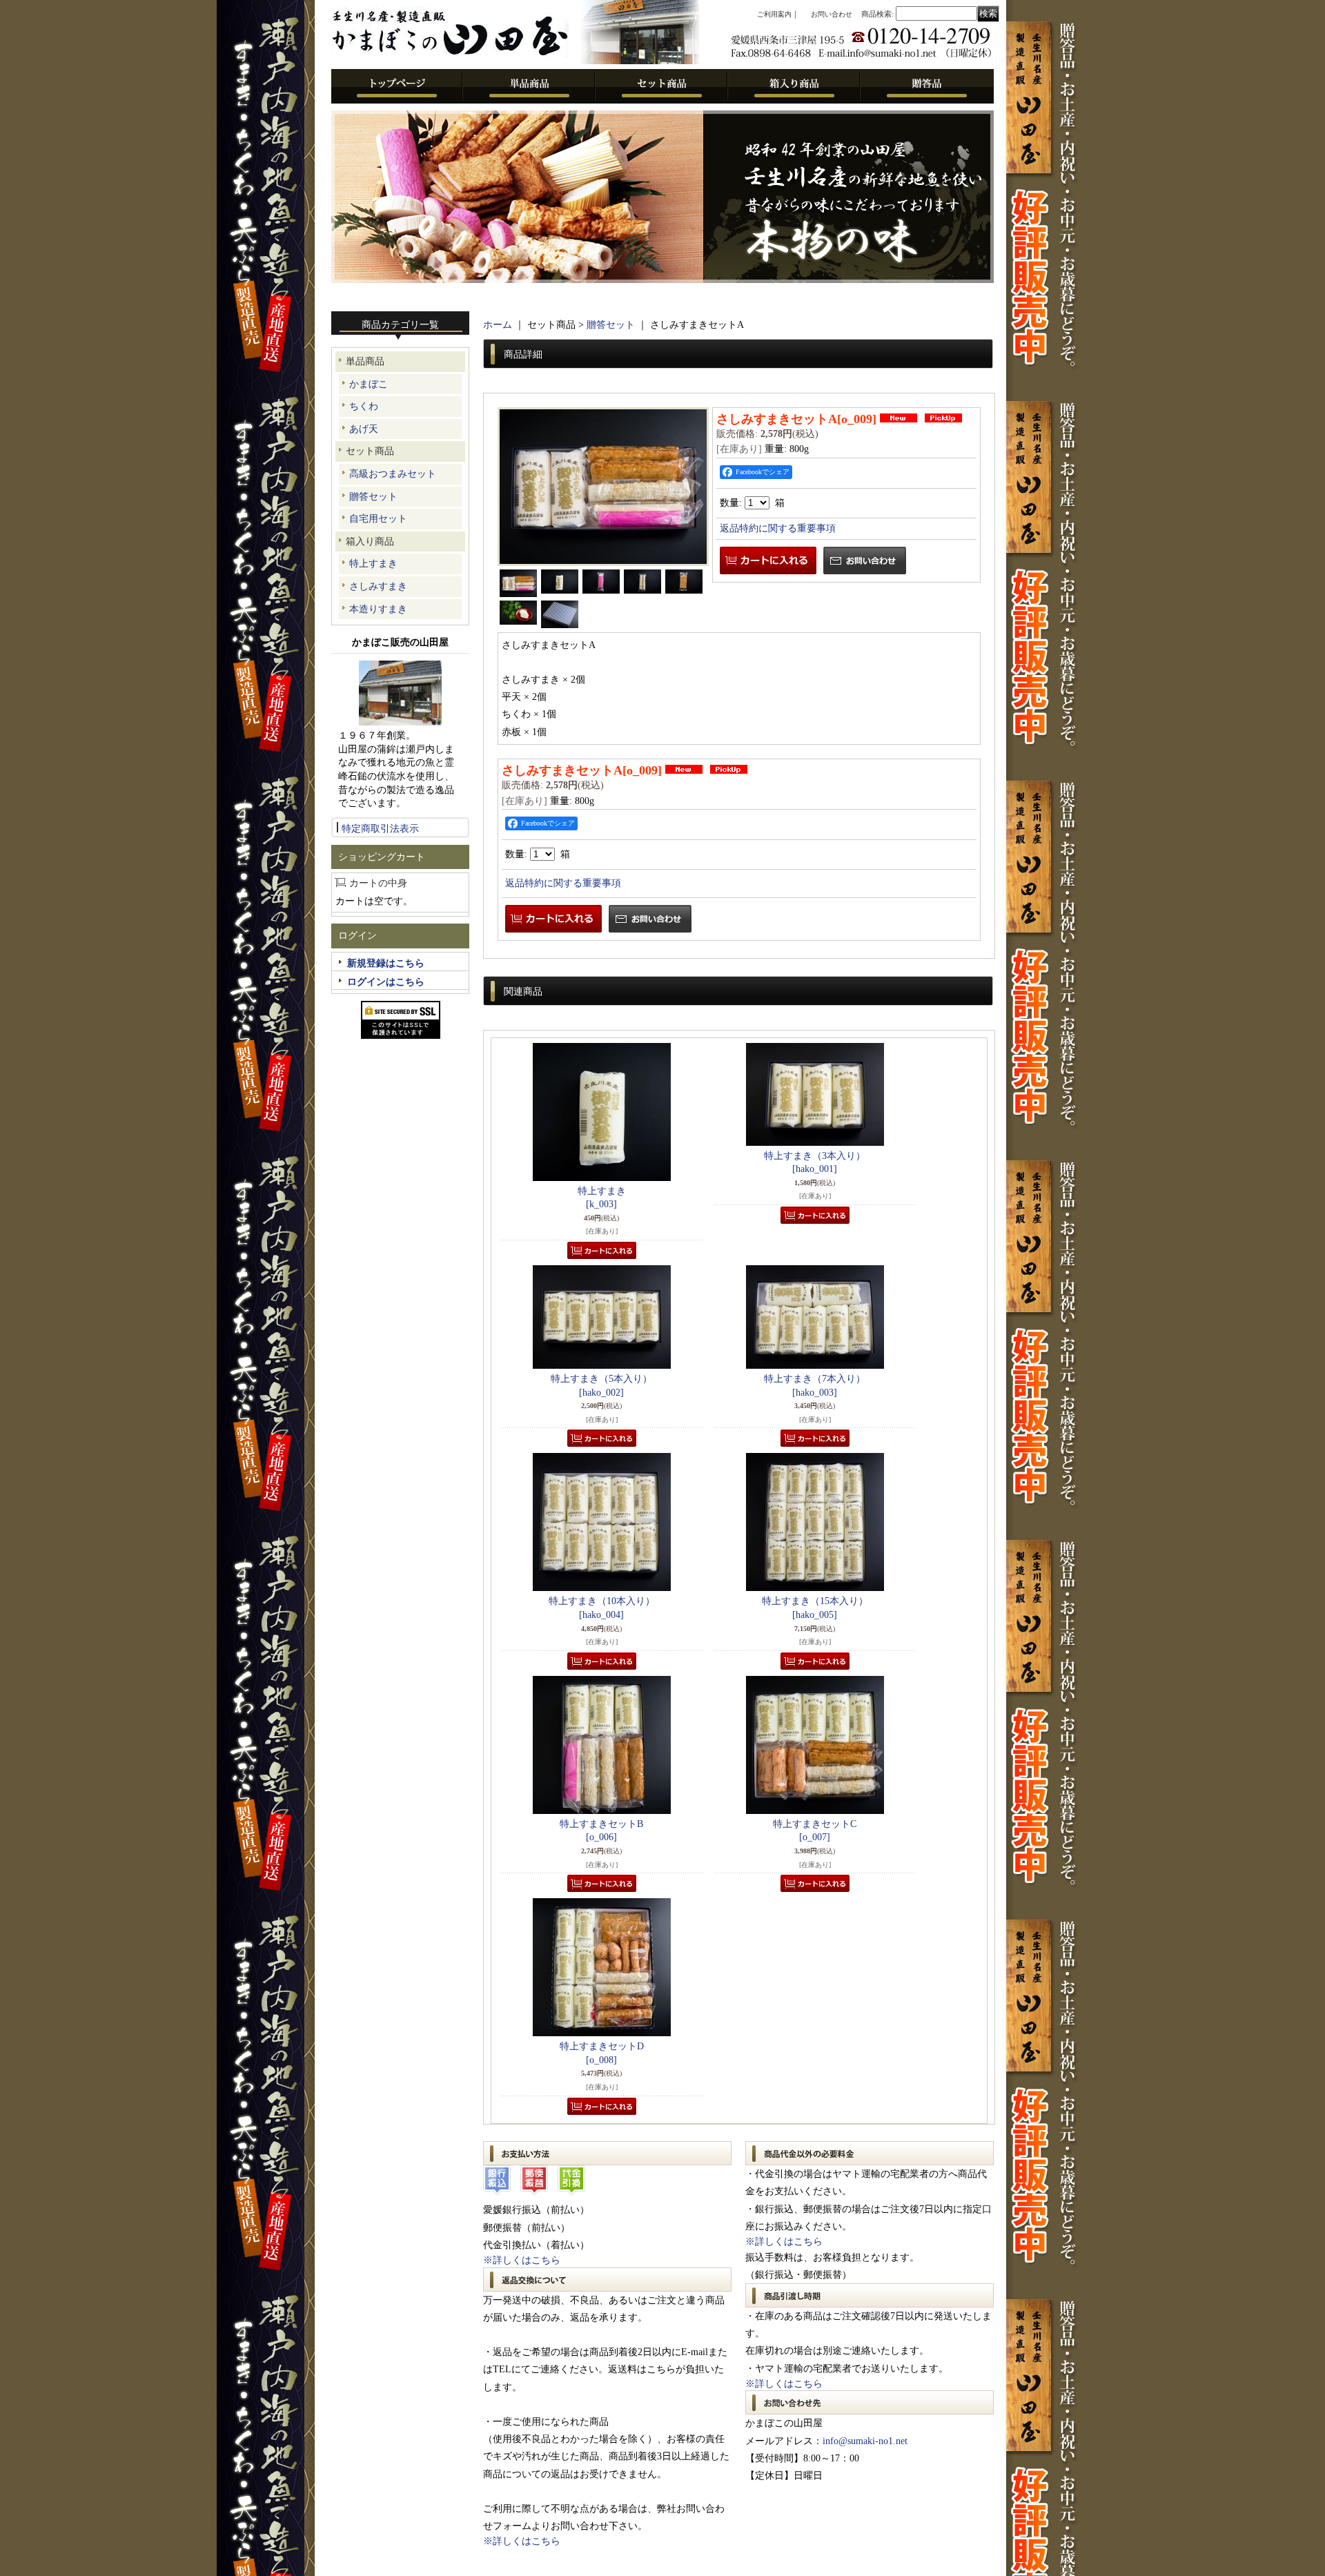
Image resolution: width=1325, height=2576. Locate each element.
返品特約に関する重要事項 (778, 528)
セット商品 (370, 451)
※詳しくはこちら (522, 2260)
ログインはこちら (386, 982)
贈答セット (373, 497)
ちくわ (364, 406)
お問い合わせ (832, 14)
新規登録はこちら (386, 963)
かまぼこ (369, 384)
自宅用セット (378, 519)
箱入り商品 (370, 541)
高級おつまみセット (393, 474)
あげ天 (364, 429)
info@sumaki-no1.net (865, 2441)
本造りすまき (378, 609)
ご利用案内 (774, 14)
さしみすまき (378, 586)
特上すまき (373, 564)
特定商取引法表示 (380, 829)
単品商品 (365, 361)
